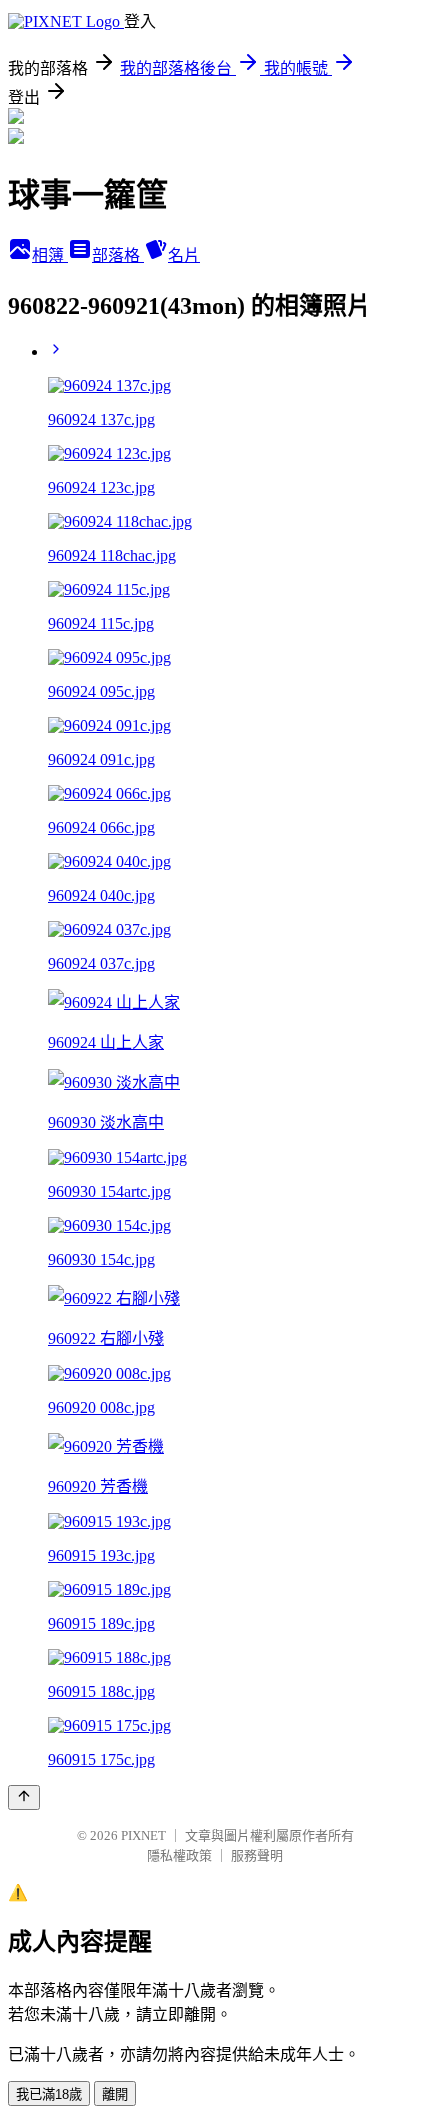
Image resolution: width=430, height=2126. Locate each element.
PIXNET (143, 1835)
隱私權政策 (179, 1855)
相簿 (50, 255)
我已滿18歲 (49, 2094)
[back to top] (24, 1797)
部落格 (118, 255)
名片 (184, 255)
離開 (115, 2094)
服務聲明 (257, 1855)
